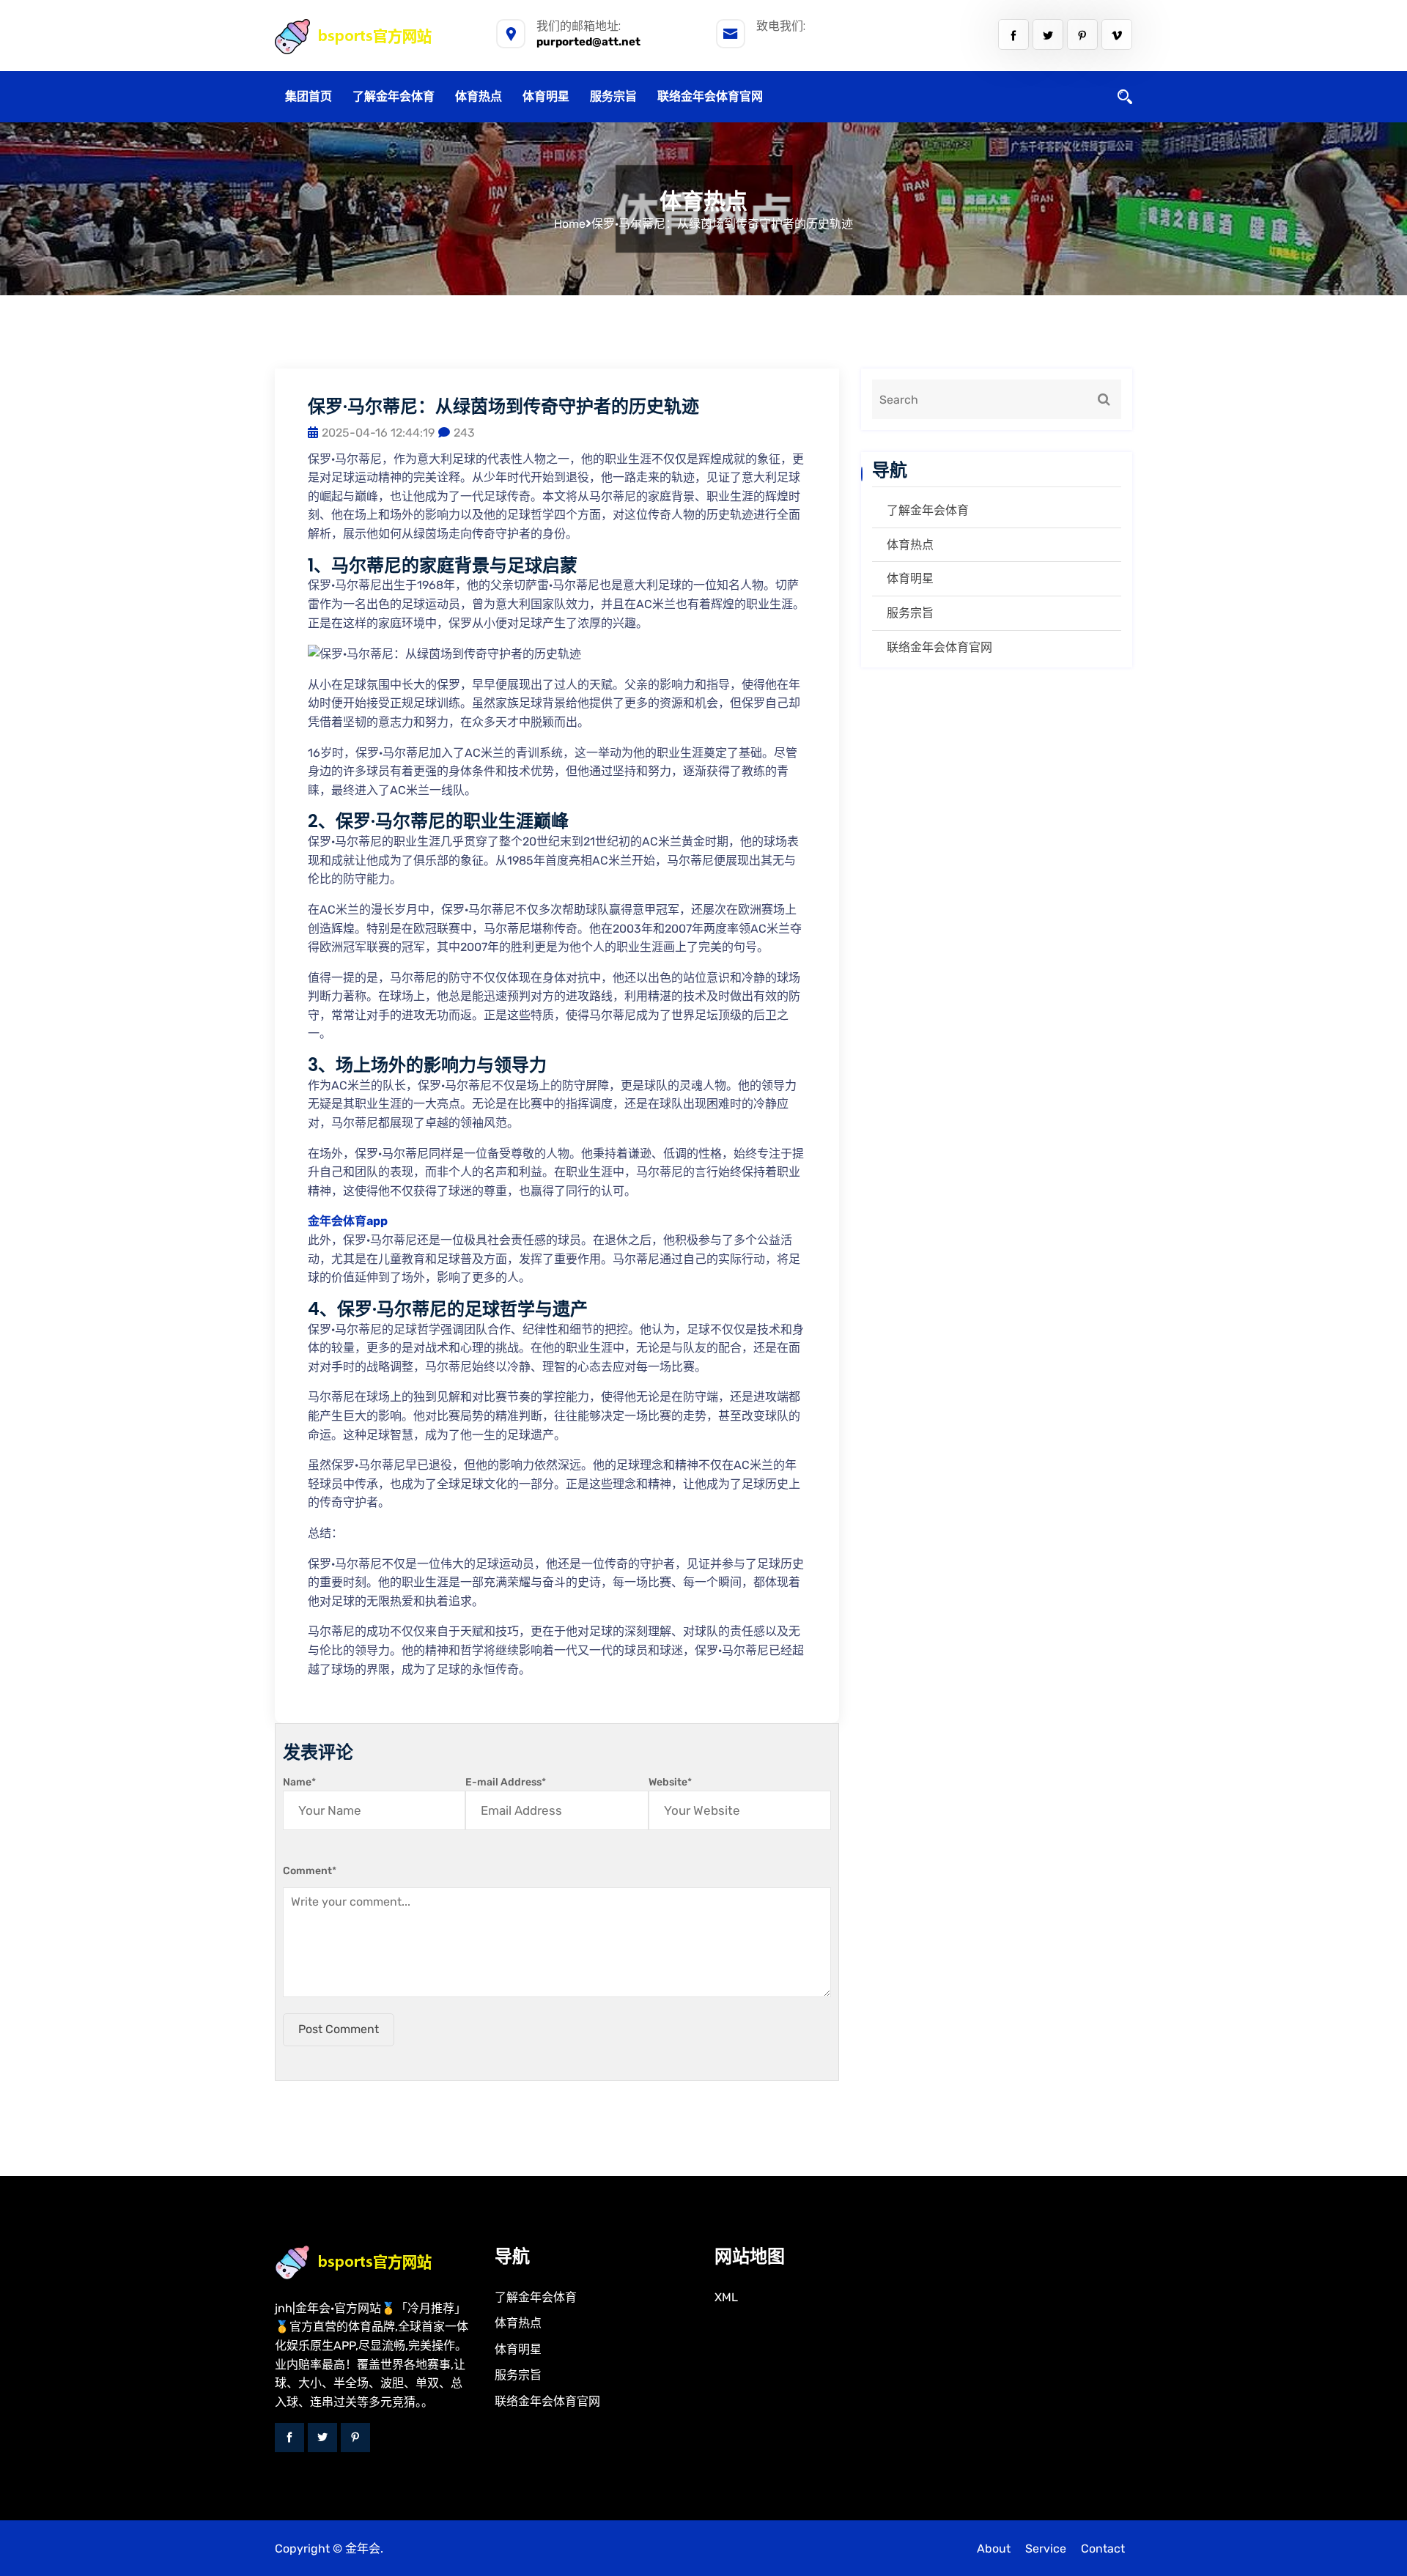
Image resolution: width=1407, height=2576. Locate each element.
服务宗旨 (613, 96)
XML (726, 2297)
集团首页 (309, 96)
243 (464, 433)
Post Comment (339, 2029)
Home (570, 224)
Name (299, 1782)
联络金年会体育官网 (710, 96)
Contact (1103, 2549)
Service (1046, 2549)
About (994, 2549)
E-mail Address (506, 1782)
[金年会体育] (369, 37)
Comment (310, 1871)
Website (670, 1782)
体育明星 (546, 96)
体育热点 (479, 96)
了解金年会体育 (394, 96)
